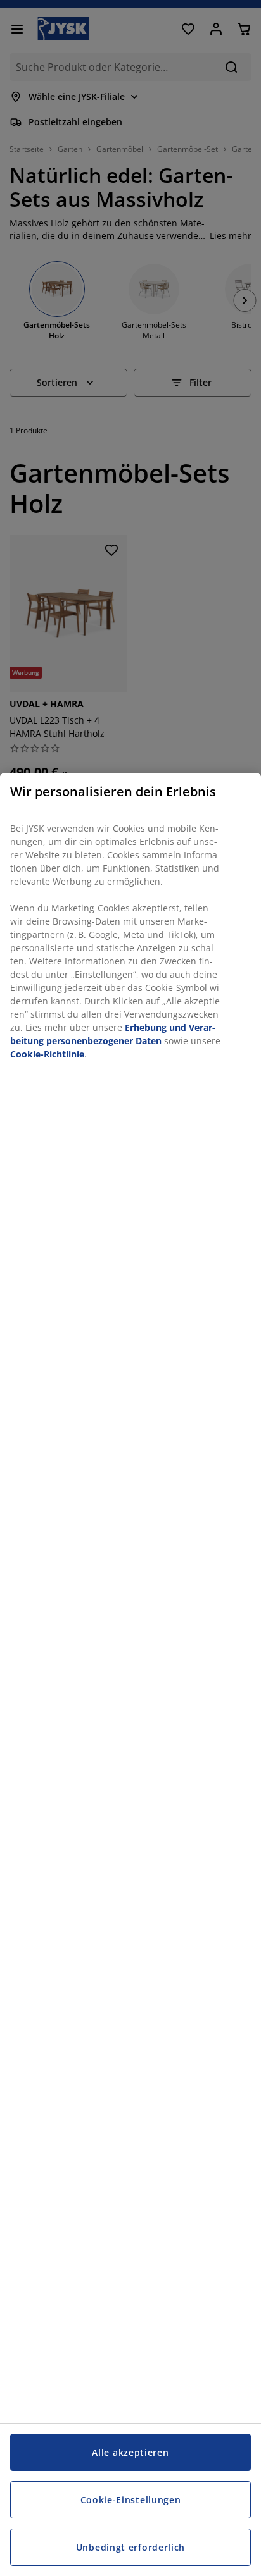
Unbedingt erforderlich (130, 2547)
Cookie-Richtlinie (47, 1054)
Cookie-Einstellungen (131, 2500)
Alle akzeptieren (130, 2452)
